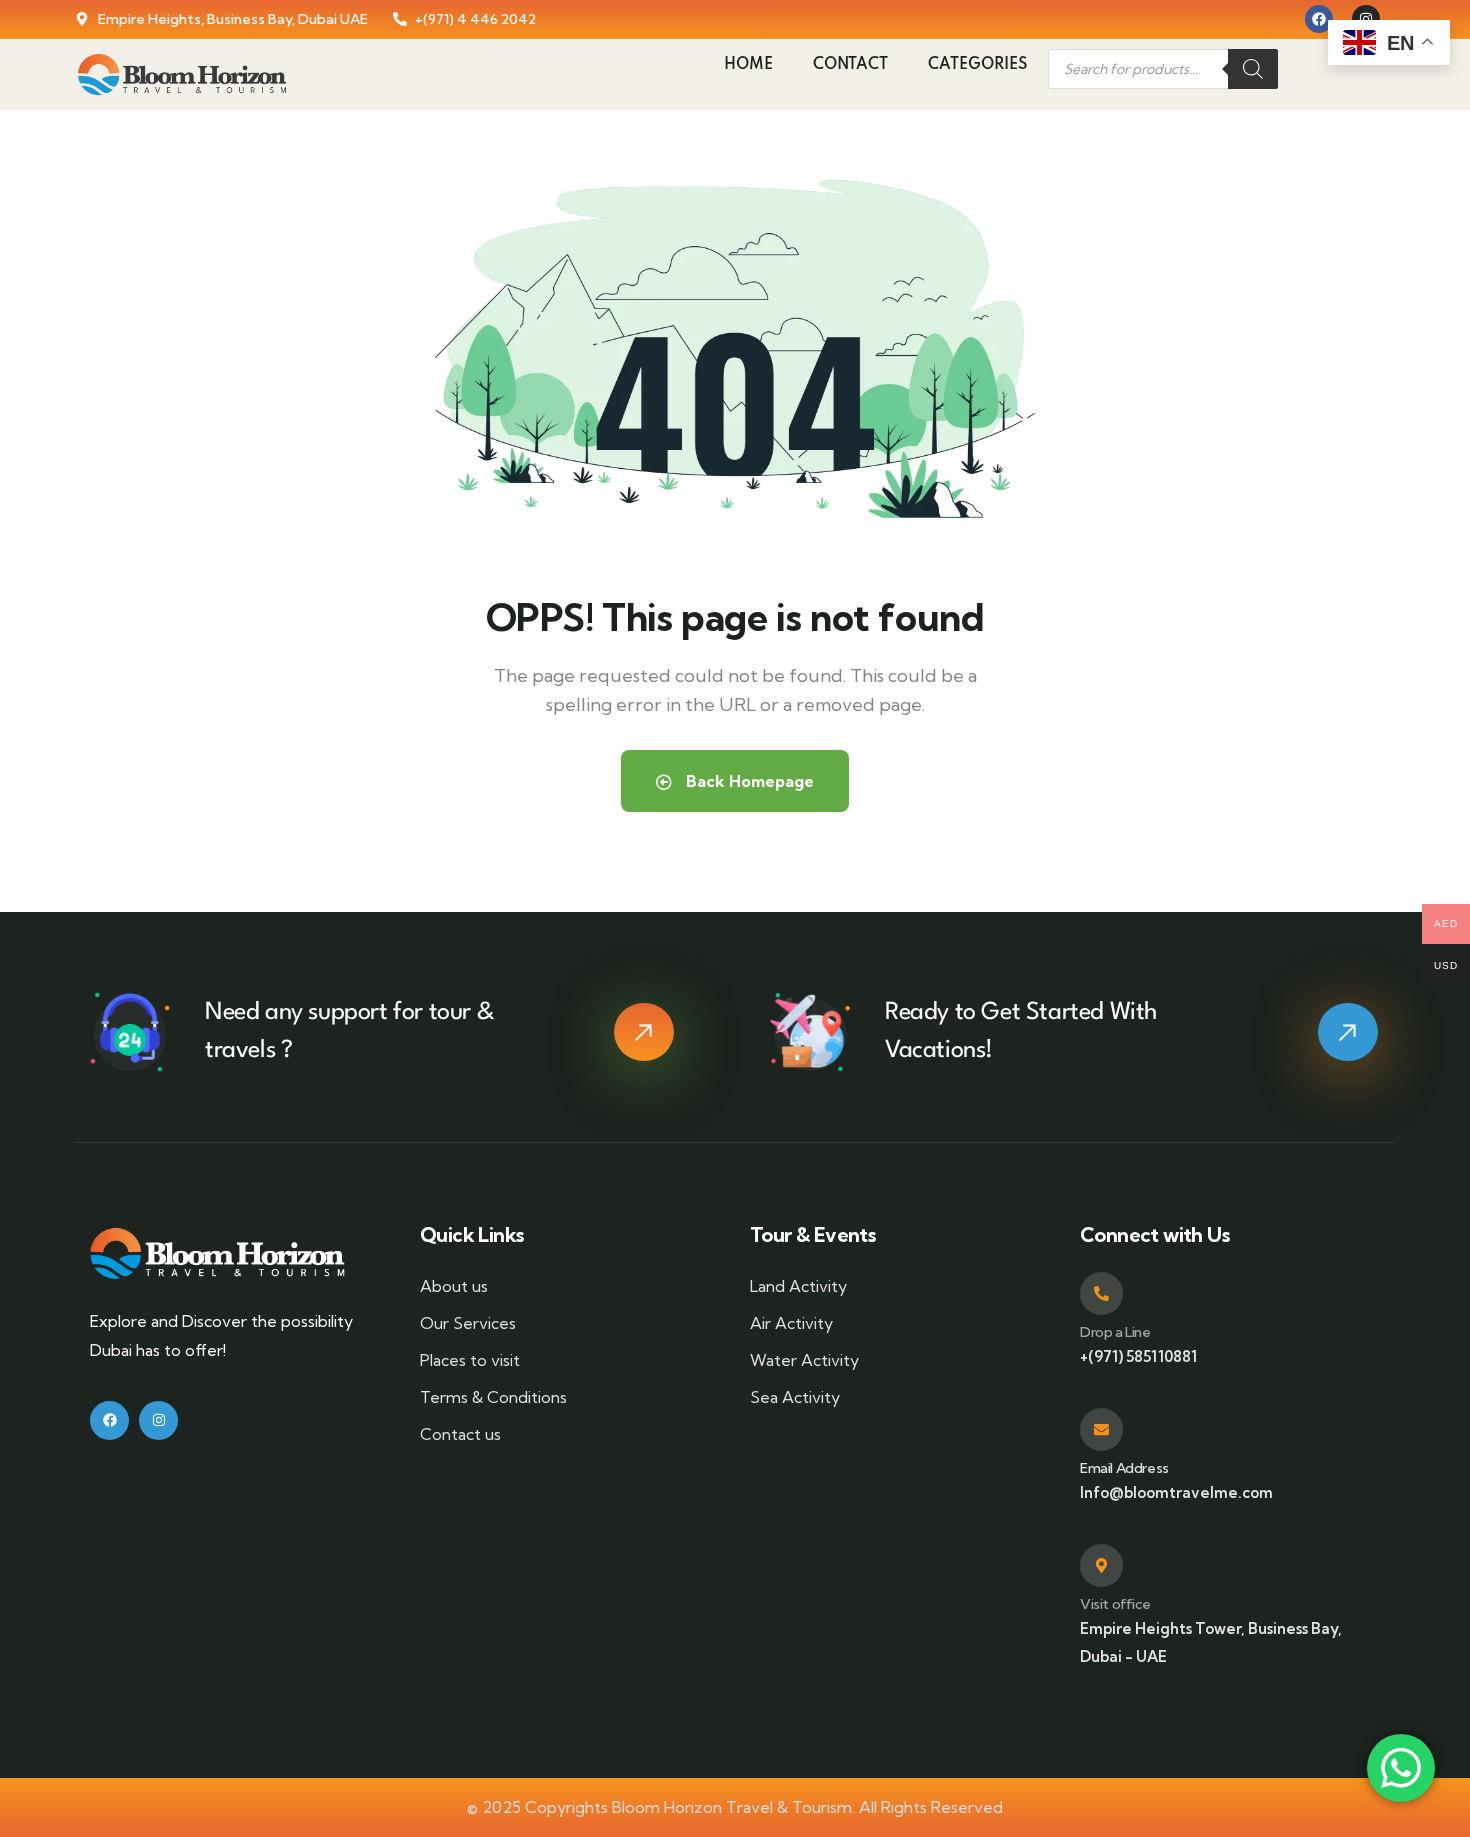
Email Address (1124, 1468)
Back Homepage (748, 781)
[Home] (182, 74)
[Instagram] (158, 1420)
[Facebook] (1319, 19)
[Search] (1253, 69)
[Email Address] (1101, 1429)
